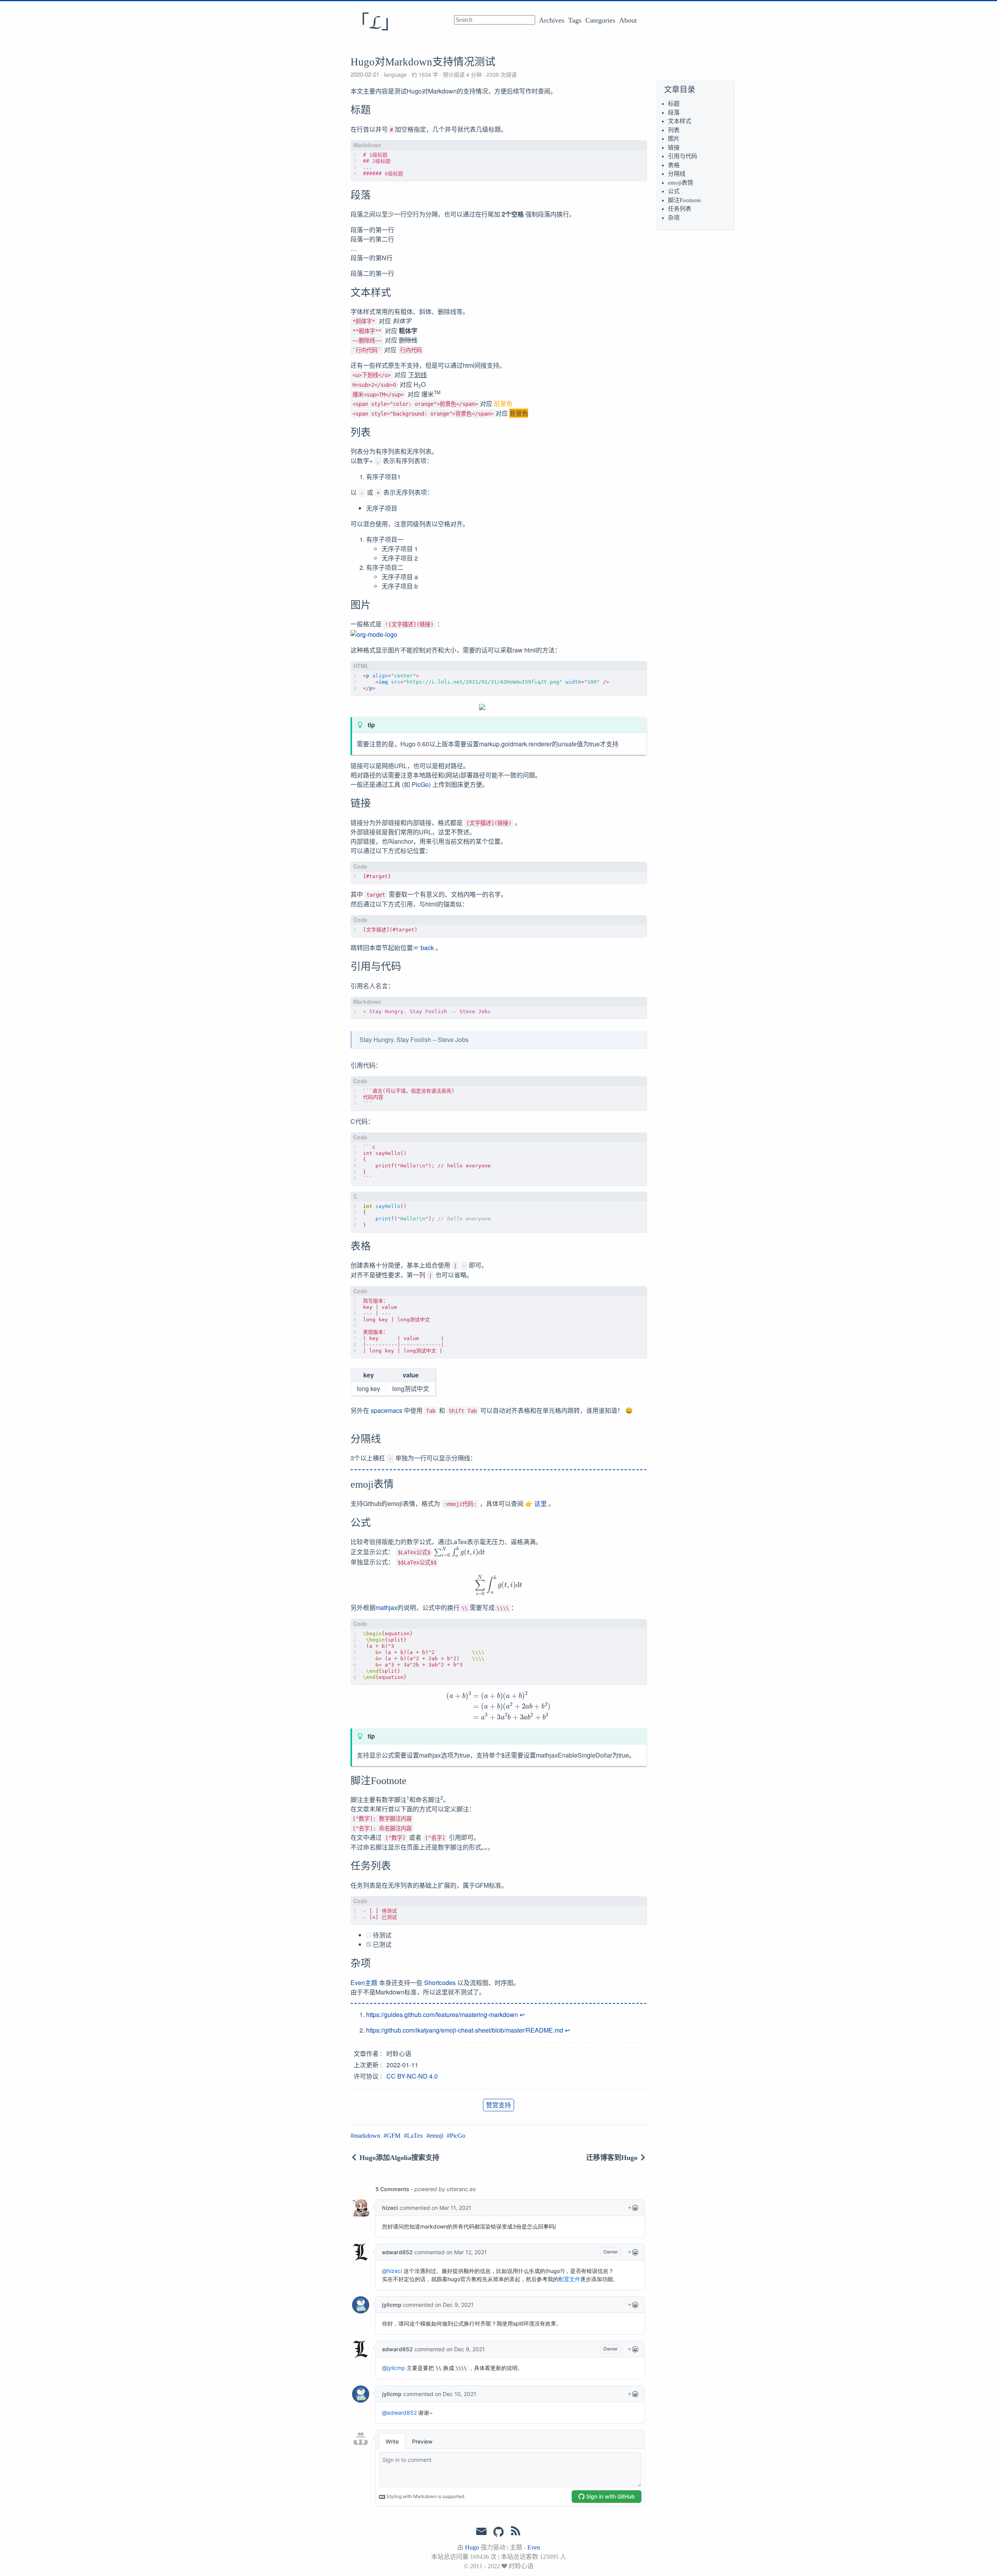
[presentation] (459, 1551)
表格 (674, 165)
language (395, 74)
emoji (436, 2136)
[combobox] (495, 20)
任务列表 (680, 209)
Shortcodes (440, 1983)
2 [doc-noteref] (442, 1798)
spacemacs (387, 1410)
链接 (674, 148)
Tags (575, 20)
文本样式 (680, 121)
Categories (600, 20)
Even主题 (364, 1983)
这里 (541, 1503)
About (628, 20)
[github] (498, 2532)
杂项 (674, 218)
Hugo (472, 2547)
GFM (394, 2136)
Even (534, 2547)
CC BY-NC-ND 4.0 (412, 2076)
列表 (674, 130)
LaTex (415, 2136)
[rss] (516, 2532)
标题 (674, 104)
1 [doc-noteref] (408, 1798)
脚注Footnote (684, 200)
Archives (552, 20)
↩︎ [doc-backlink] (522, 2014)
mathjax (386, 1607)
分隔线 (677, 174)
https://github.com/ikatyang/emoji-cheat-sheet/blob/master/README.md (465, 2030)
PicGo (420, 784)
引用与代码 (683, 156)
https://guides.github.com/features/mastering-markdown (442, 2014)
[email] (481, 2532)
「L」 (375, 23)
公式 (674, 191)
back (427, 948)
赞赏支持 (498, 2105)
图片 (674, 139)
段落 (674, 113)
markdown (367, 2136)
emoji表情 (681, 183)
